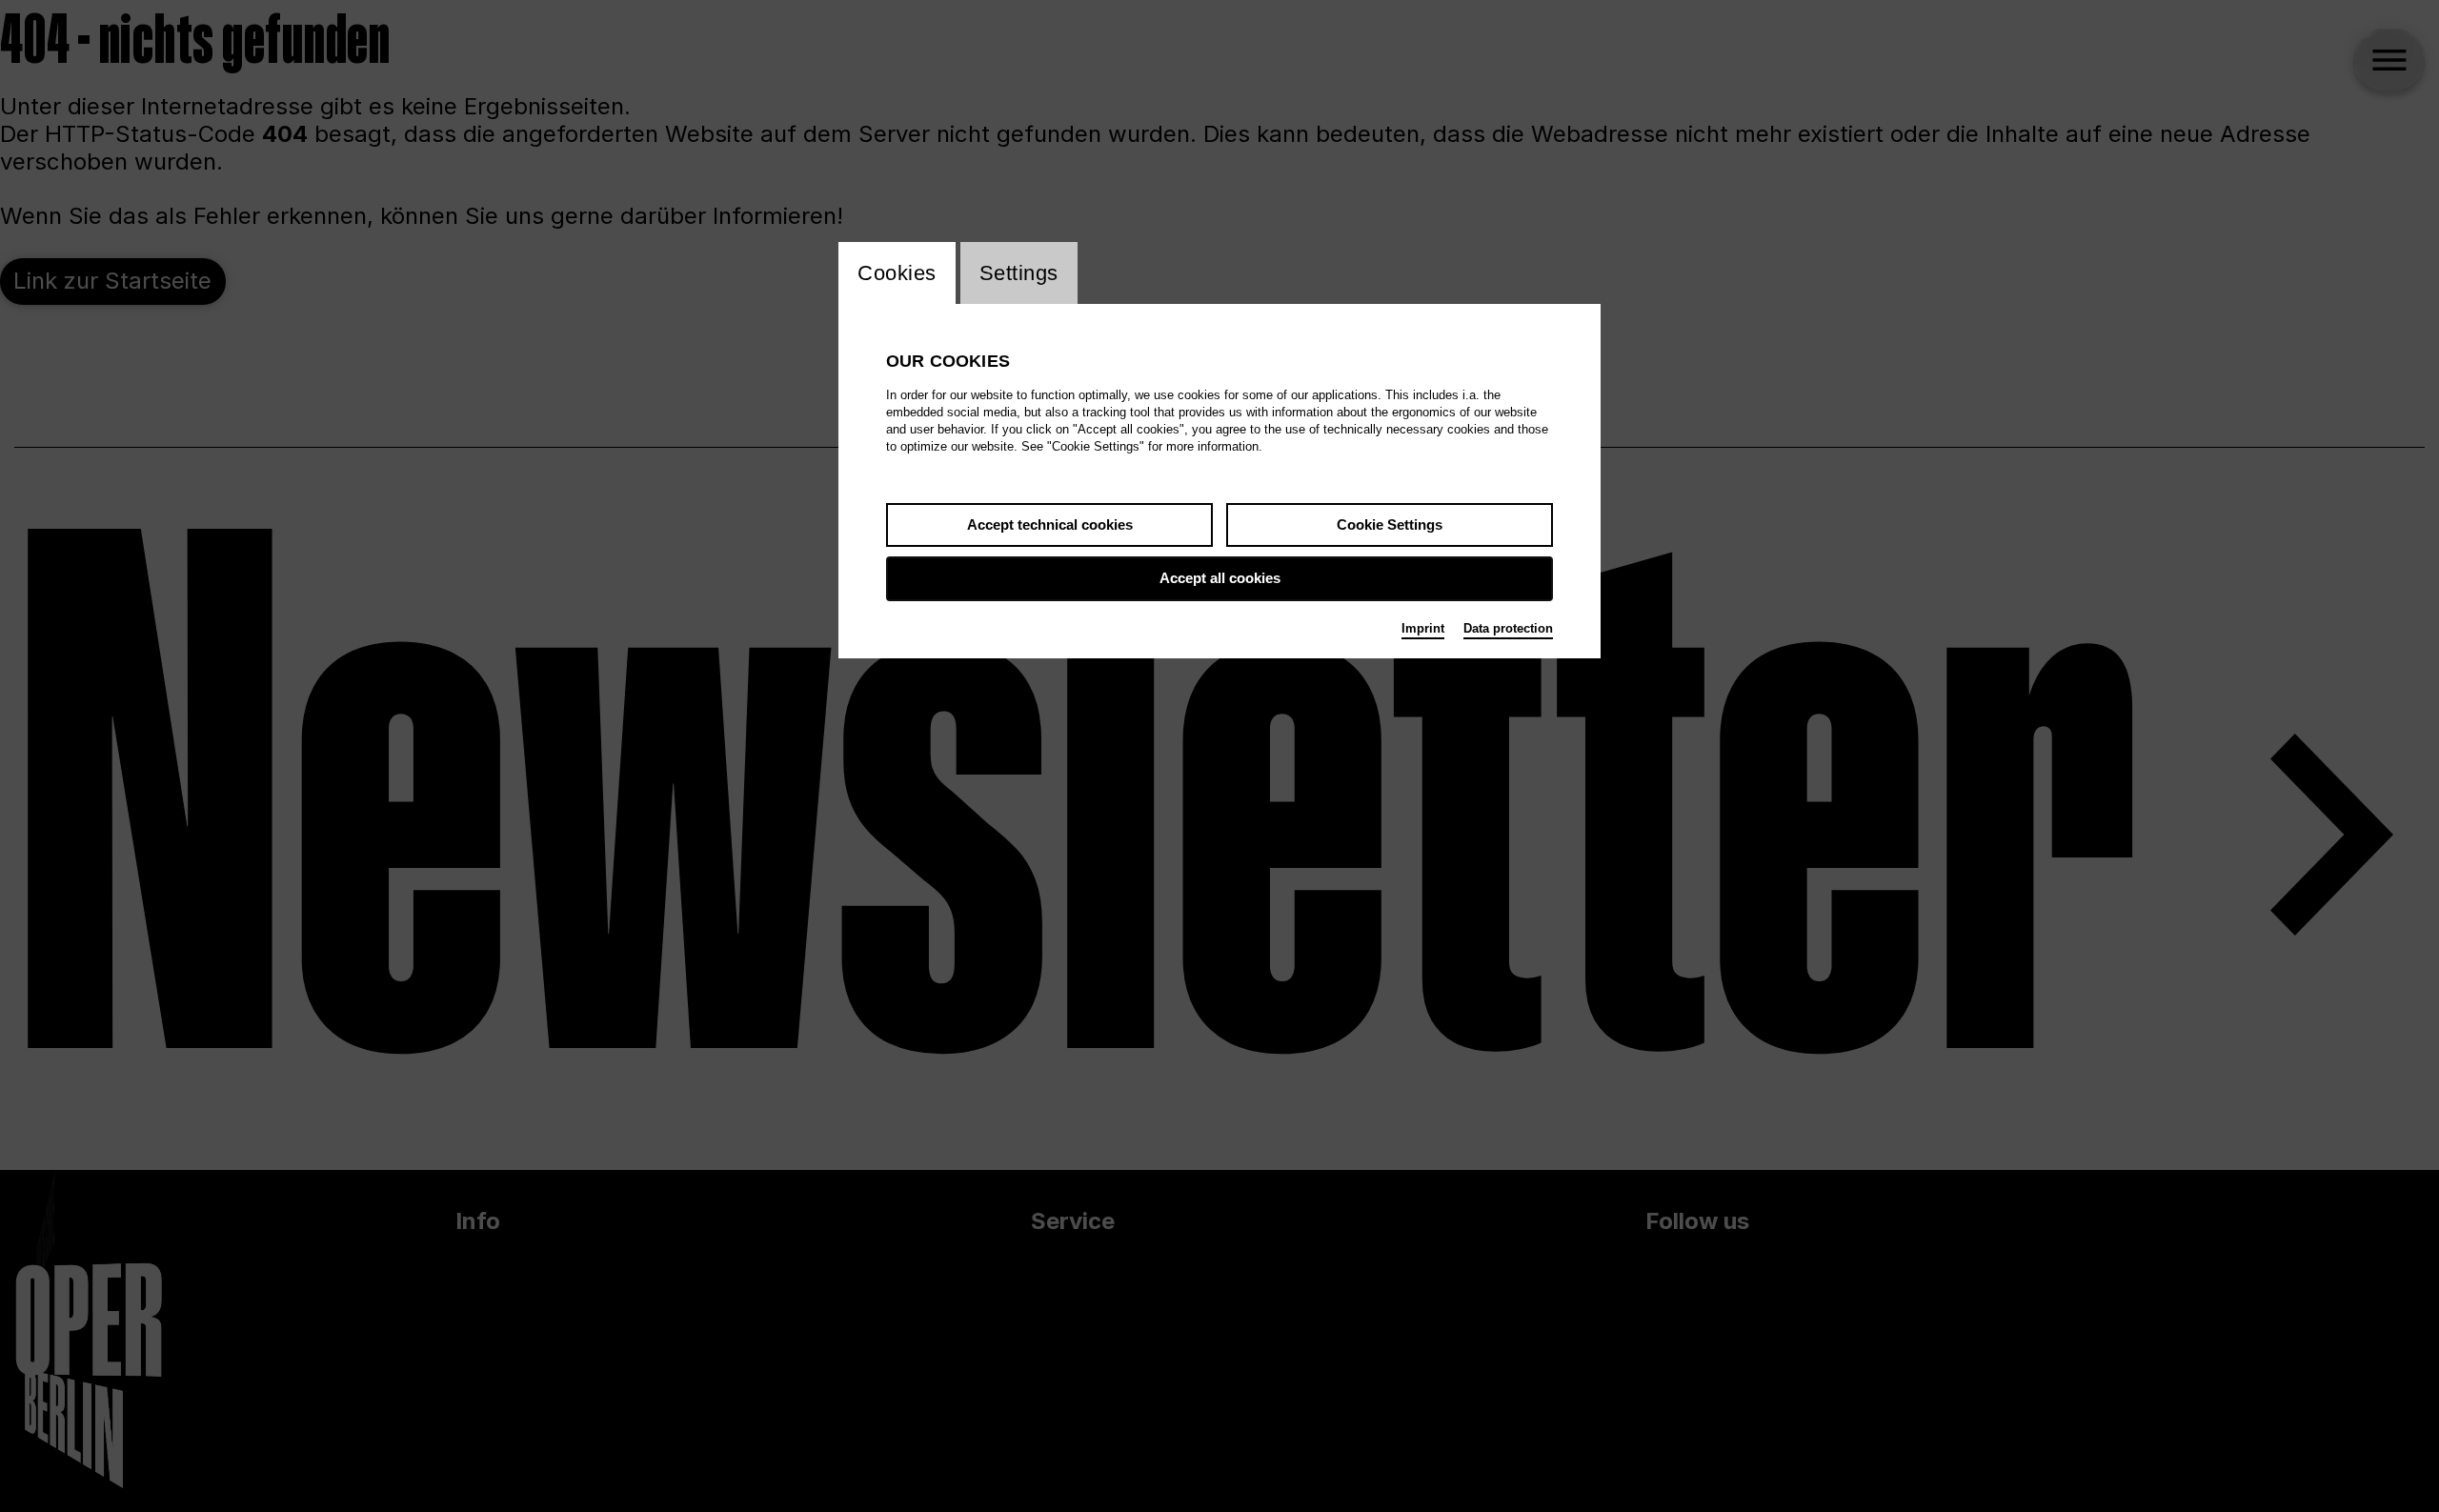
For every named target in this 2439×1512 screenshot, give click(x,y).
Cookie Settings (1390, 524)
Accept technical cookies (1050, 524)
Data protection (1508, 628)
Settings (1019, 273)
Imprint (1423, 628)
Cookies (897, 273)
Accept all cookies (1220, 578)
